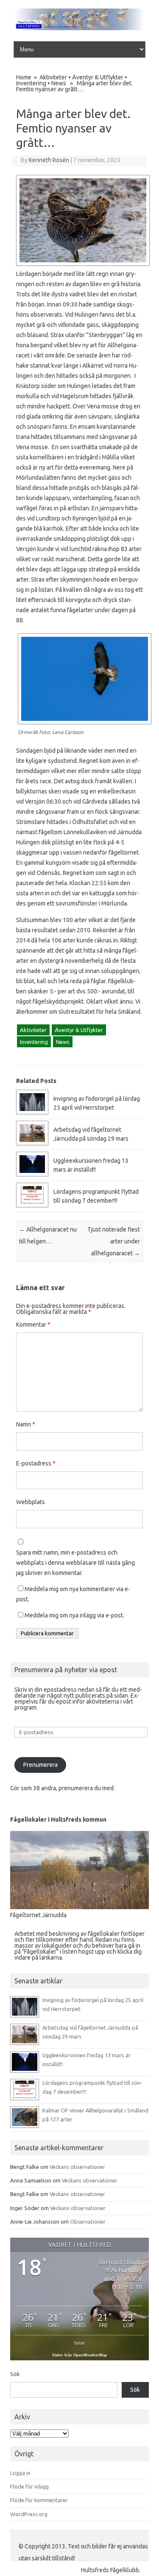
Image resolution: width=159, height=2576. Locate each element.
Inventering (31, 83)
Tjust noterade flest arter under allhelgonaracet (114, 1241)
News (59, 83)
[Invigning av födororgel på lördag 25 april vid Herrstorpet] (32, 1112)
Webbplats (31, 1502)
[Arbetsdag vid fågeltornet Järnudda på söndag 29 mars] (32, 1143)
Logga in (20, 2473)
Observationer (88, 2222)
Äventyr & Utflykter (98, 77)
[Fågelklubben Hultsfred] (79, 28)
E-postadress (36, 1463)
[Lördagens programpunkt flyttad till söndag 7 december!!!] (32, 1205)
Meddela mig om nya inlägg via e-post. (74, 1615)
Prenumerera (40, 1765)
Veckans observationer (77, 2167)
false (79, 2343)
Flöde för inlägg (29, 2486)
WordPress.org (29, 2514)
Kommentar (33, 1325)
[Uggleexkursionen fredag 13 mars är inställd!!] (32, 1174)
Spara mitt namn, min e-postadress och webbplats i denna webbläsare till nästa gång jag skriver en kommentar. (75, 1563)
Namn (26, 1424)
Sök (15, 2374)
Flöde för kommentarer (39, 2500)
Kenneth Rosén (49, 160)
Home (24, 77)
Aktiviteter (53, 77)
